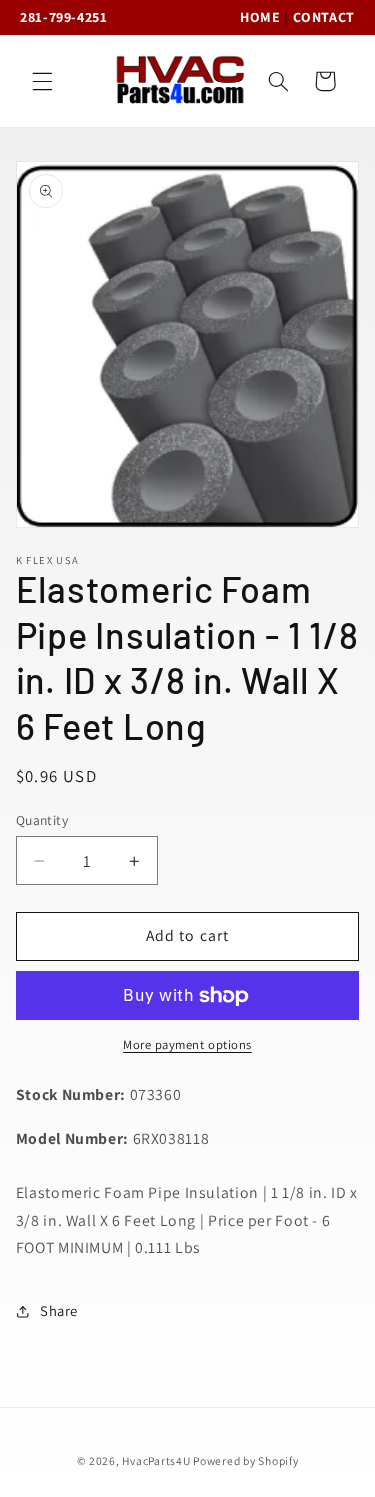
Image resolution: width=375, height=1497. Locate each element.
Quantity (42, 820)
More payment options (187, 1044)
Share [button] (59, 1310)
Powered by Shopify (245, 1460)
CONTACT (324, 17)
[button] (42, 81)
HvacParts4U (156, 1460)
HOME (260, 17)
